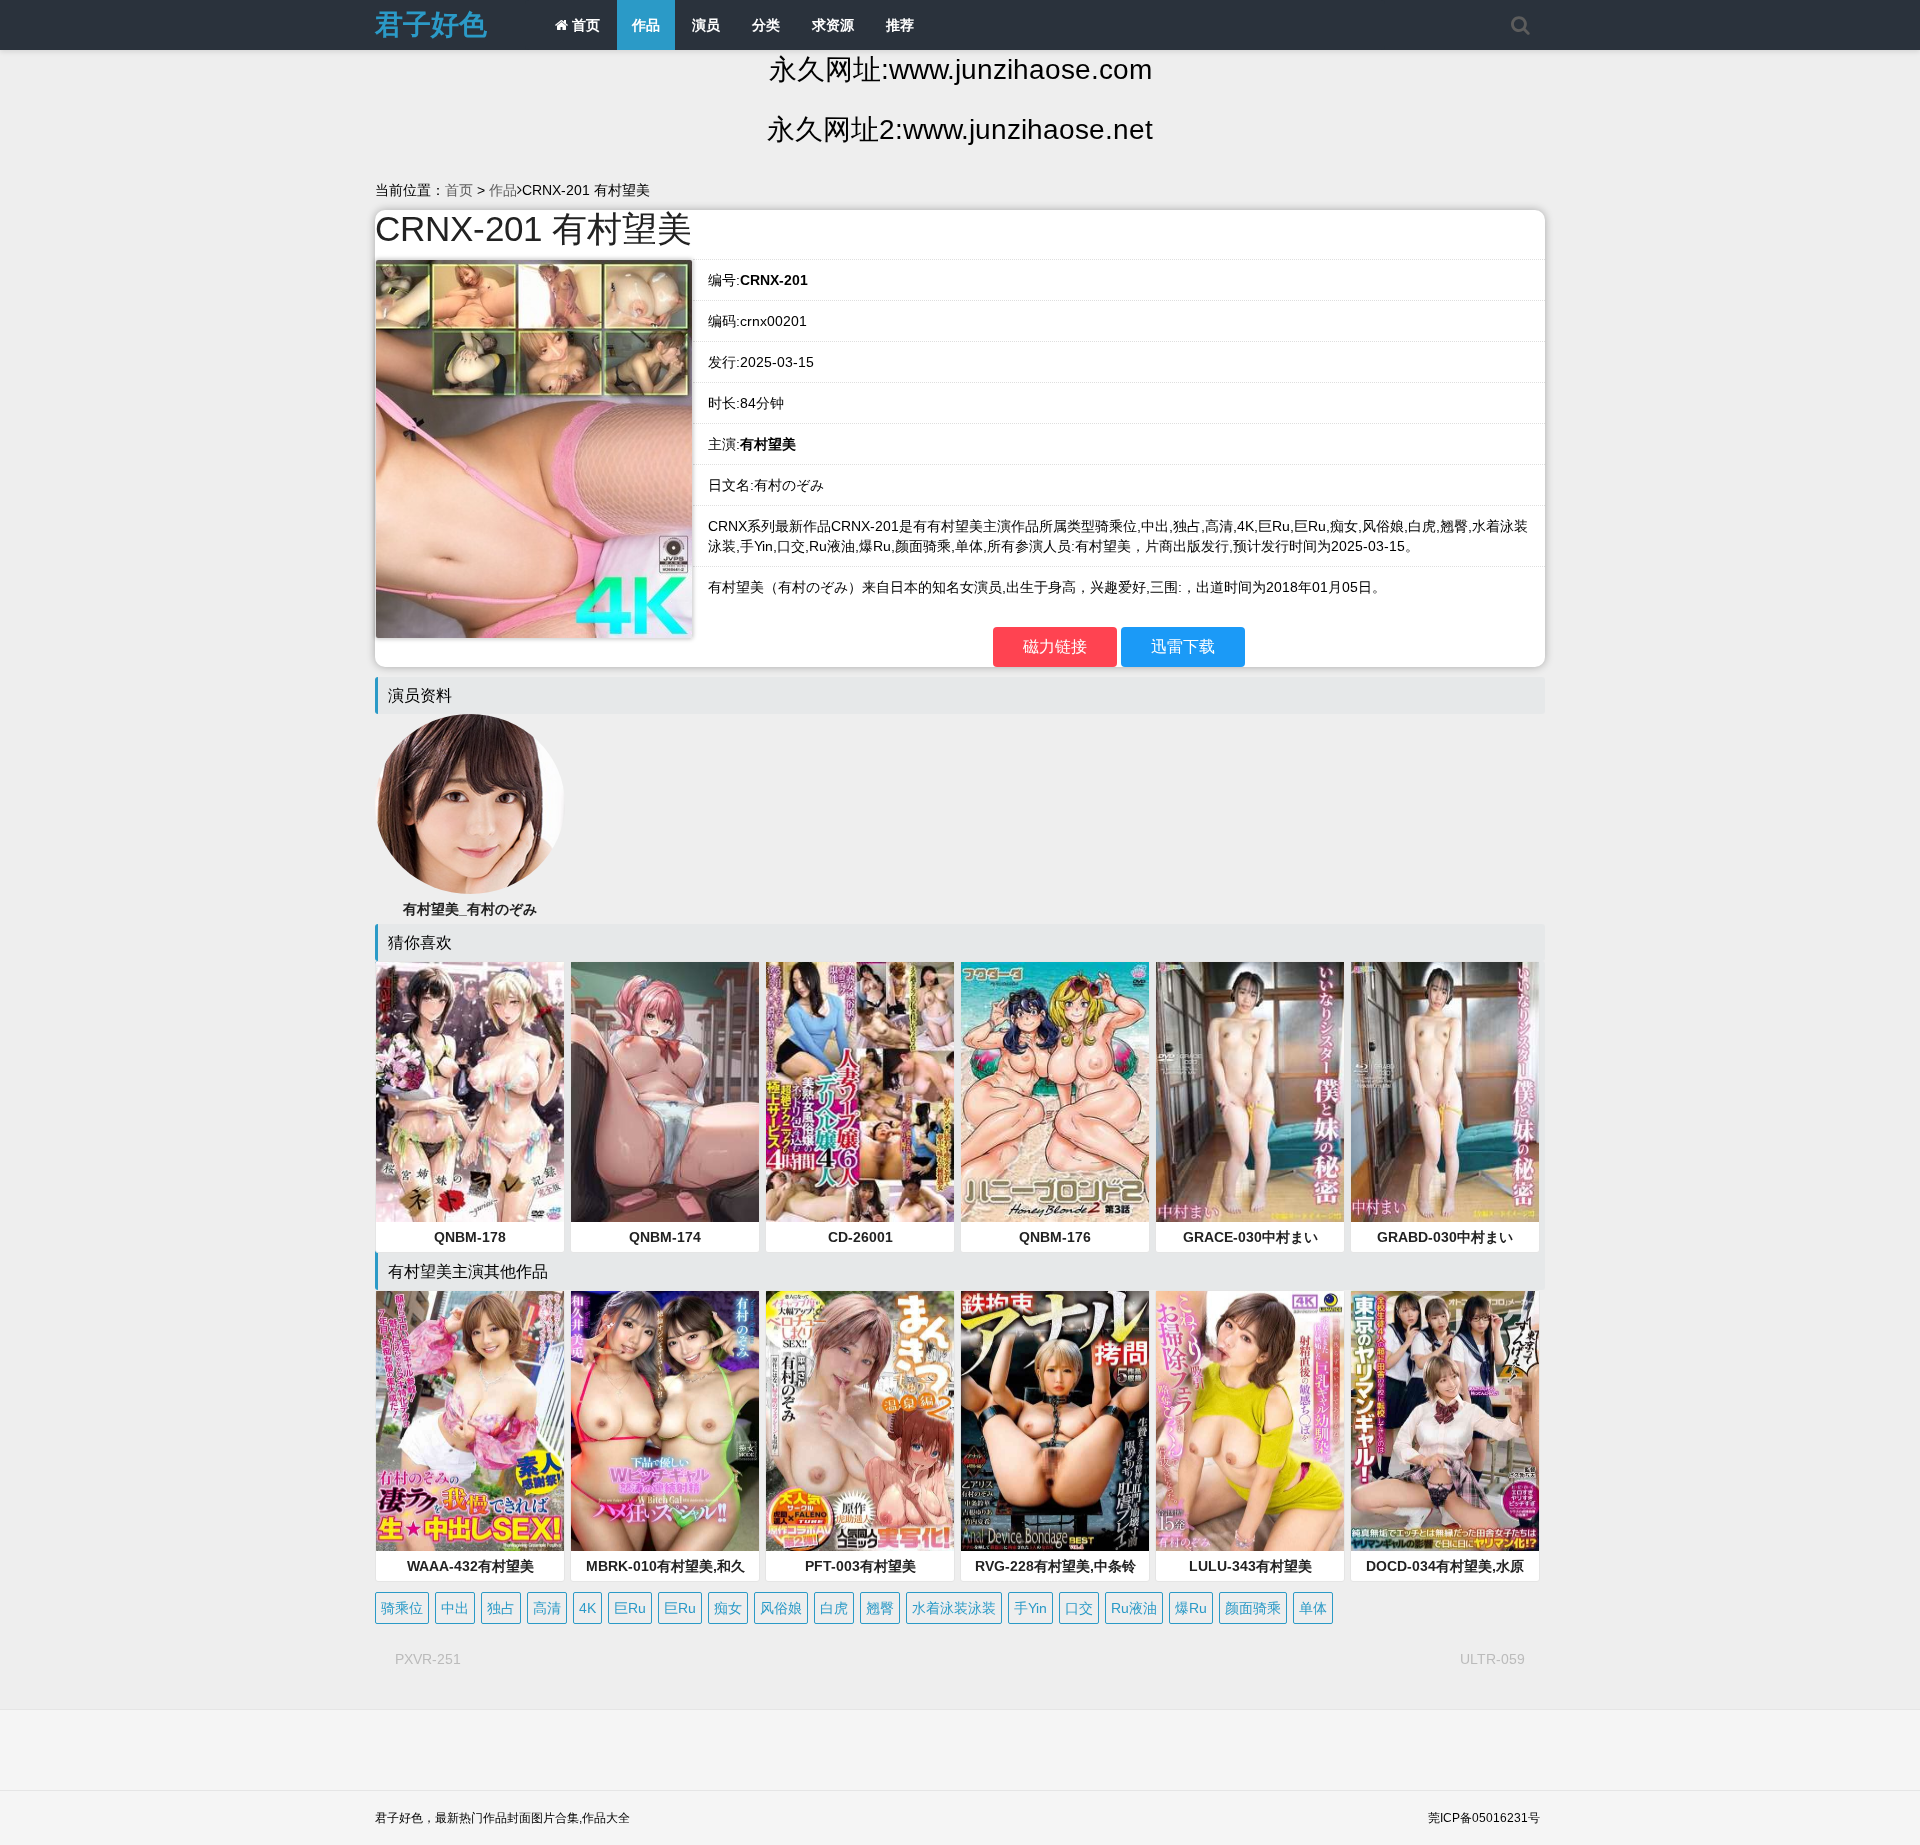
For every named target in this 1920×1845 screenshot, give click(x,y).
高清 (547, 1608)
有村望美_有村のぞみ (470, 909)
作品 (646, 25)
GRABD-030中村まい (1445, 1237)
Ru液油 (1134, 1608)
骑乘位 (402, 1608)
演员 (706, 25)
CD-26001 (860, 1237)
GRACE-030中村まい (1250, 1237)
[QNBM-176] (1055, 1092)
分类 (766, 25)
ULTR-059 (1492, 1659)
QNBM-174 (665, 1237)
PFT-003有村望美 (860, 1566)
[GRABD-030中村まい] (1445, 1092)
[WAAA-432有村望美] (470, 1421)
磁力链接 (1055, 646)
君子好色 (431, 24)
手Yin (1030, 1608)
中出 (455, 1608)
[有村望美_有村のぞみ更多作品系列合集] (470, 803)
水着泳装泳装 (954, 1608)
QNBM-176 (1055, 1237)
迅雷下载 (1183, 646)
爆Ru (1191, 1608)
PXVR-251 (428, 1659)
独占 (501, 1608)
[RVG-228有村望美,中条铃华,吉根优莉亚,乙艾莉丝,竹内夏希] (1055, 1421)
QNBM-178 (470, 1237)
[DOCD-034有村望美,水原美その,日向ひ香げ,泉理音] (1445, 1421)
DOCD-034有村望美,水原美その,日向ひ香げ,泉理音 (1445, 1567)
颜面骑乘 (1253, 1608)
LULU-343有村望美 (1250, 1566)
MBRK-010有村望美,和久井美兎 (665, 1567)
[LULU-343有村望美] (1250, 1421)
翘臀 (880, 1608)
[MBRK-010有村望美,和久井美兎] (665, 1421)
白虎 (834, 1608)
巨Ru (630, 1608)
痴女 (728, 1608)
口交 (1079, 1608)
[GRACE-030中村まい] (1250, 1092)
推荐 (900, 25)
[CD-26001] (860, 1092)
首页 (584, 25)
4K (587, 1608)
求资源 (833, 25)
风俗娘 (781, 1608)
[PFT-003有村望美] (860, 1421)
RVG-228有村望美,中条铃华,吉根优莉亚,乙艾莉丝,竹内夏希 (1055, 1567)
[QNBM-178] (470, 1092)
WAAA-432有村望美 (470, 1566)
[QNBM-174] (665, 1092)
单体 (1313, 1608)
